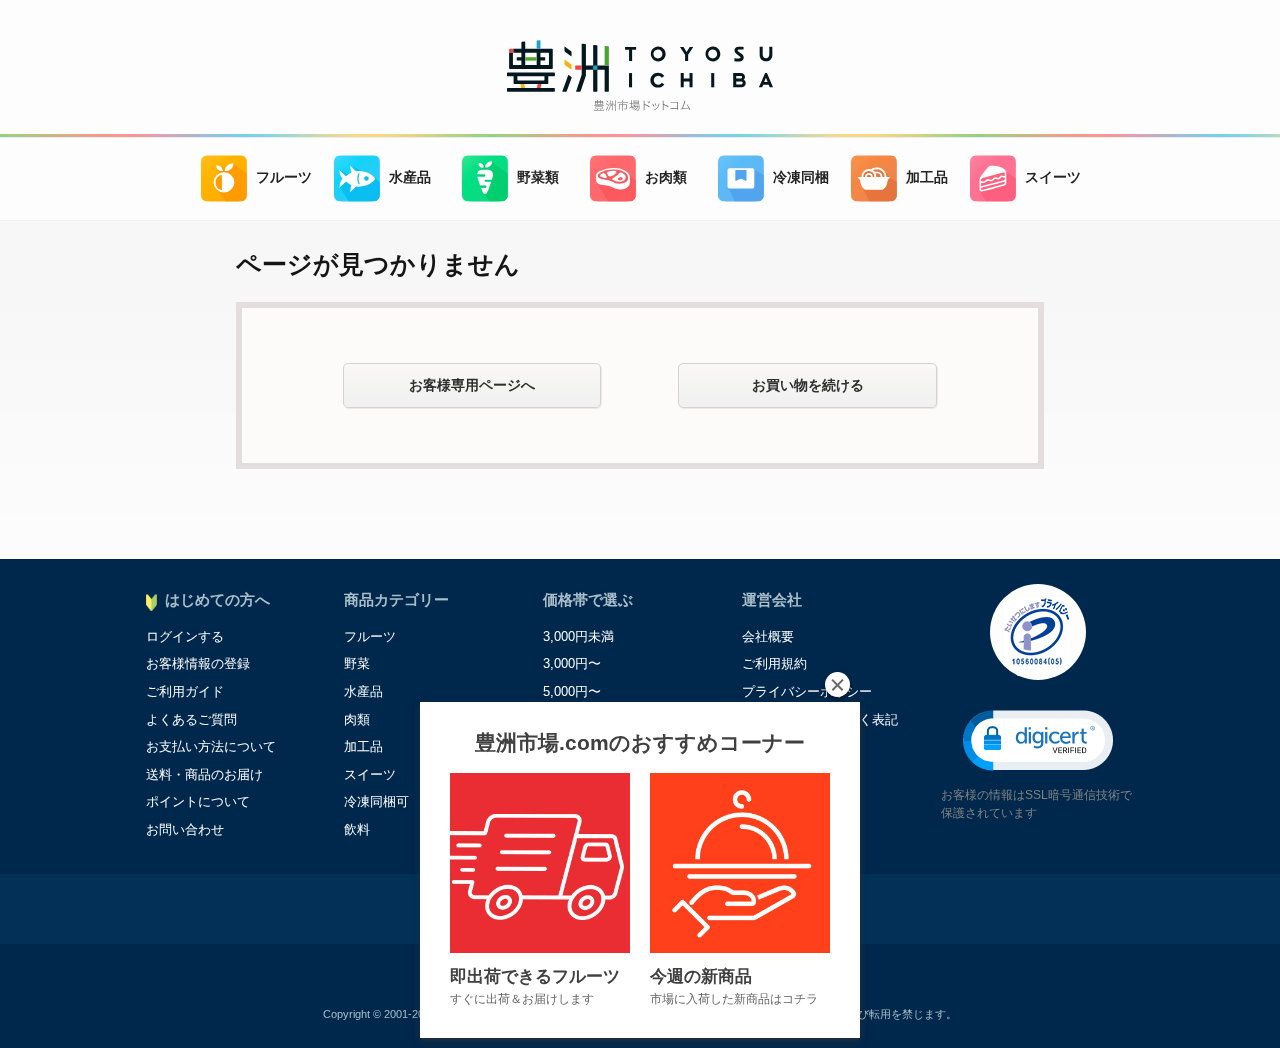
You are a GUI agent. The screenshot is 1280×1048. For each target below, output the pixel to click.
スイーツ (1053, 177)
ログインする (185, 636)
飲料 (357, 829)
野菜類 (538, 177)
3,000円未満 (578, 636)
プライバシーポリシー (807, 691)
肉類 (357, 719)
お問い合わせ (185, 829)
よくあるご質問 (191, 719)
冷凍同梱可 (376, 801)
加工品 (927, 177)
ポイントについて (198, 801)
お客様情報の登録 (198, 663)
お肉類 (666, 177)
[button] (1038, 740)
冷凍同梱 (801, 177)
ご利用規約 (774, 663)
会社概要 (768, 636)
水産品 (410, 177)
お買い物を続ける (808, 385)
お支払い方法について (211, 746)
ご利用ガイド (185, 691)
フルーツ (284, 177)
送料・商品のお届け (204, 774)
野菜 (357, 663)
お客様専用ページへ (472, 385)
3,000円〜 (572, 663)
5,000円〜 (572, 691)
